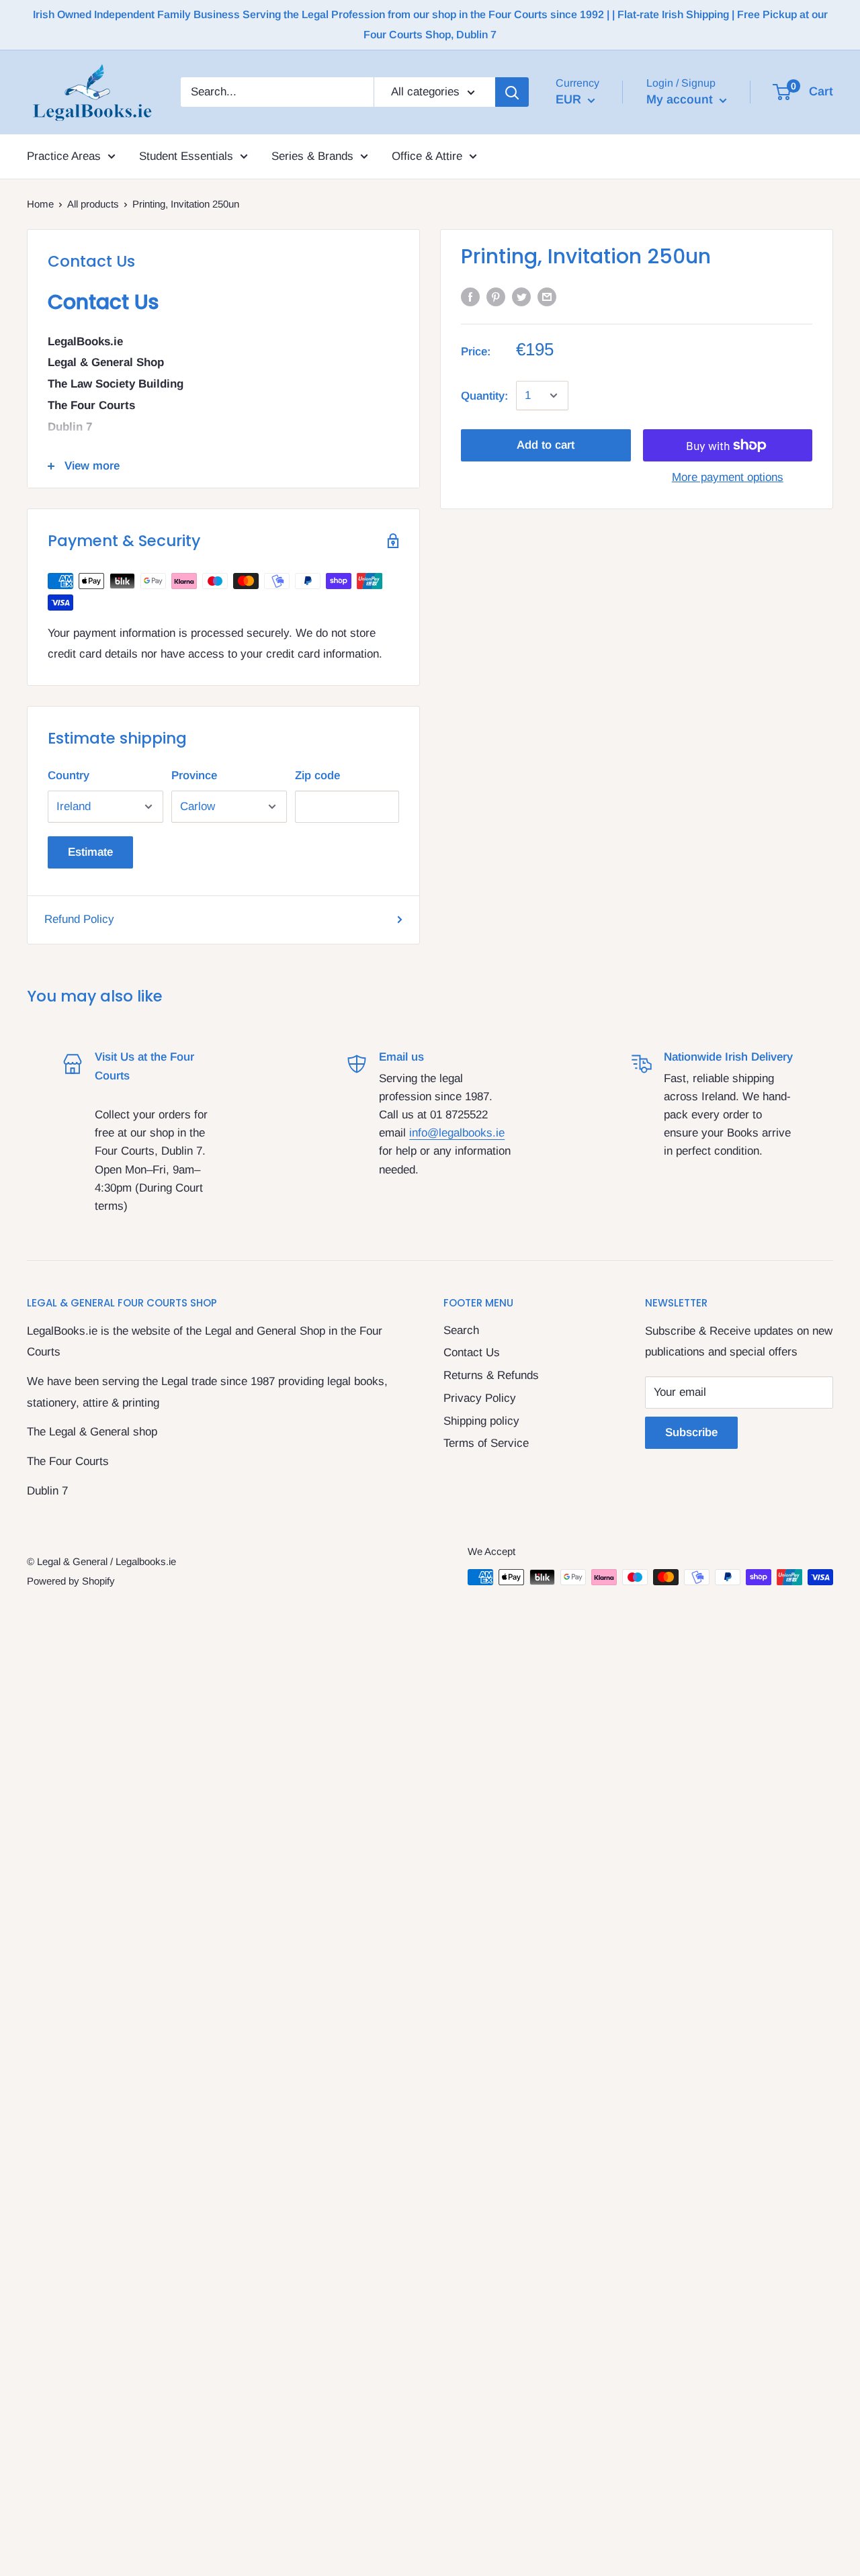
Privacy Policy (480, 1398)
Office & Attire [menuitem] (427, 156)
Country (69, 775)
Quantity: (484, 395)
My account (681, 99)
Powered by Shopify (71, 1581)
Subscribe (691, 1432)
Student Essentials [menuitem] (186, 156)
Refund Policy (79, 919)
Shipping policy (481, 1421)
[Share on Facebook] (470, 297)
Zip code (317, 775)
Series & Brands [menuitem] (312, 156)
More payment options (728, 477)
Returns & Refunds (491, 1375)
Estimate (90, 852)
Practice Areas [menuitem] (64, 156)
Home (40, 204)
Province (194, 775)
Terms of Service (486, 1443)
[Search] (512, 92)
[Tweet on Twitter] (521, 297)
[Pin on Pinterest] (496, 297)
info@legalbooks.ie (457, 1133)
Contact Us (472, 1352)
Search (461, 1330)
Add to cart (546, 445)
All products (93, 204)
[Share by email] (547, 297)
